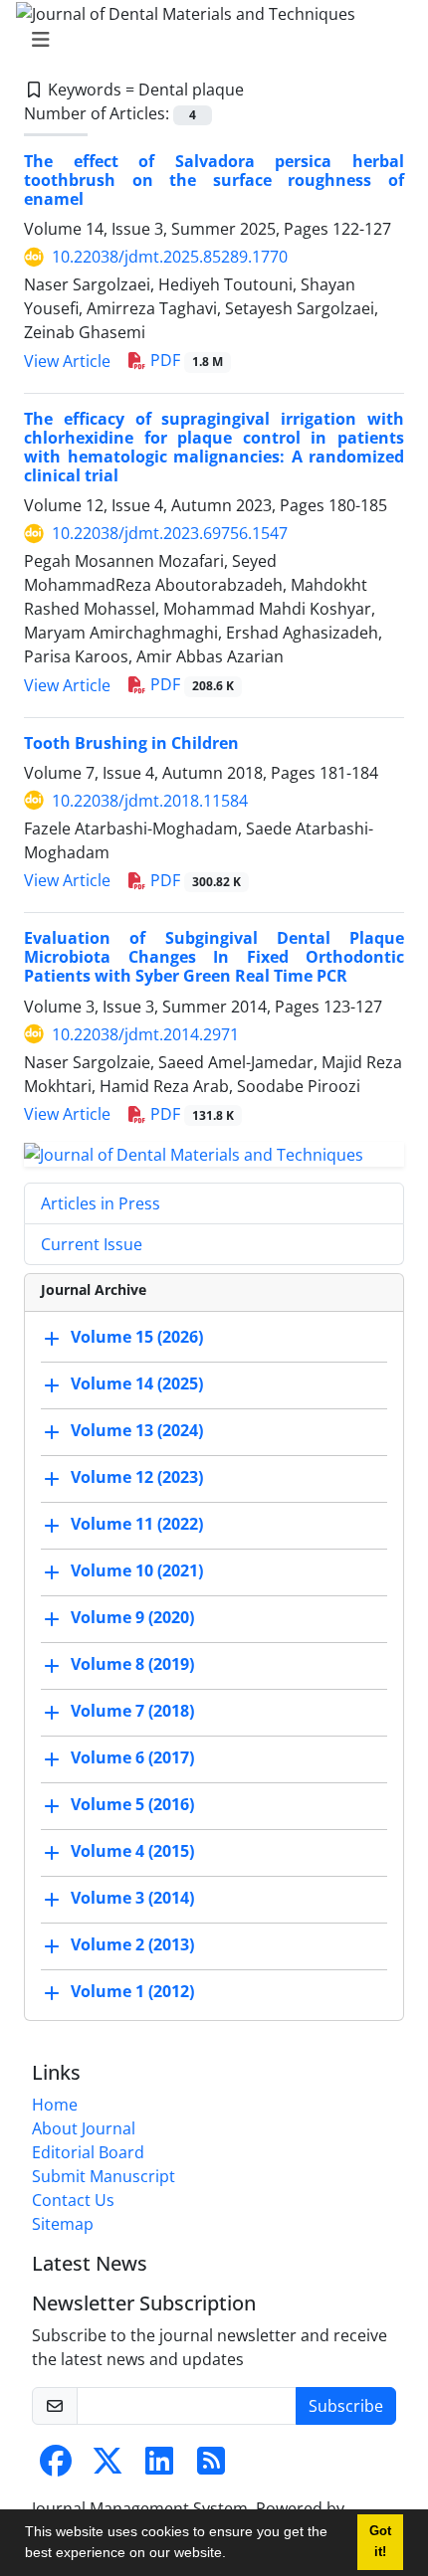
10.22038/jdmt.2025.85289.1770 (170, 257)
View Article (67, 361)
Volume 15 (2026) (137, 1338)
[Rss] (211, 2467)
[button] (233, 2555)
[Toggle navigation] (208, 40)
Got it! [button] (380, 2542)
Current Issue (92, 1244)
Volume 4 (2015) (132, 1852)
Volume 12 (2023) (137, 1478)
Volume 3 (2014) (132, 1899)
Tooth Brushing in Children (131, 743)
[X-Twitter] (107, 2467)
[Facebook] (56, 2467)
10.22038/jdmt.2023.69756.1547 (170, 533)
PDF (185, 360)
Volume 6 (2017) (132, 1758)
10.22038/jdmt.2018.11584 (150, 801)
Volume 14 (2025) (137, 1384)
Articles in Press (101, 1203)
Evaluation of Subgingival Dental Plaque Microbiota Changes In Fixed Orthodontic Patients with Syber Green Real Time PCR (214, 957)
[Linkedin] (159, 2467)
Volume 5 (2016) (132, 1805)
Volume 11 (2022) (137, 1525)
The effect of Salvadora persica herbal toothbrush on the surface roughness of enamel (214, 180)
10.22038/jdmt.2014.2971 (145, 1034)
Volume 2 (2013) (132, 1945)
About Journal (84, 2128)
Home (55, 2105)
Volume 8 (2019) (132, 1665)
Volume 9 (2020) (132, 1618)
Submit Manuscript (104, 2176)
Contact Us (73, 2200)
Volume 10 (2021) (137, 1571)
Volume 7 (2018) (132, 1712)
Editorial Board (88, 2152)
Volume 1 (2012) (132, 1992)
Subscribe (346, 2406)
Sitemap (63, 2224)
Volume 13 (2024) (137, 1431)
